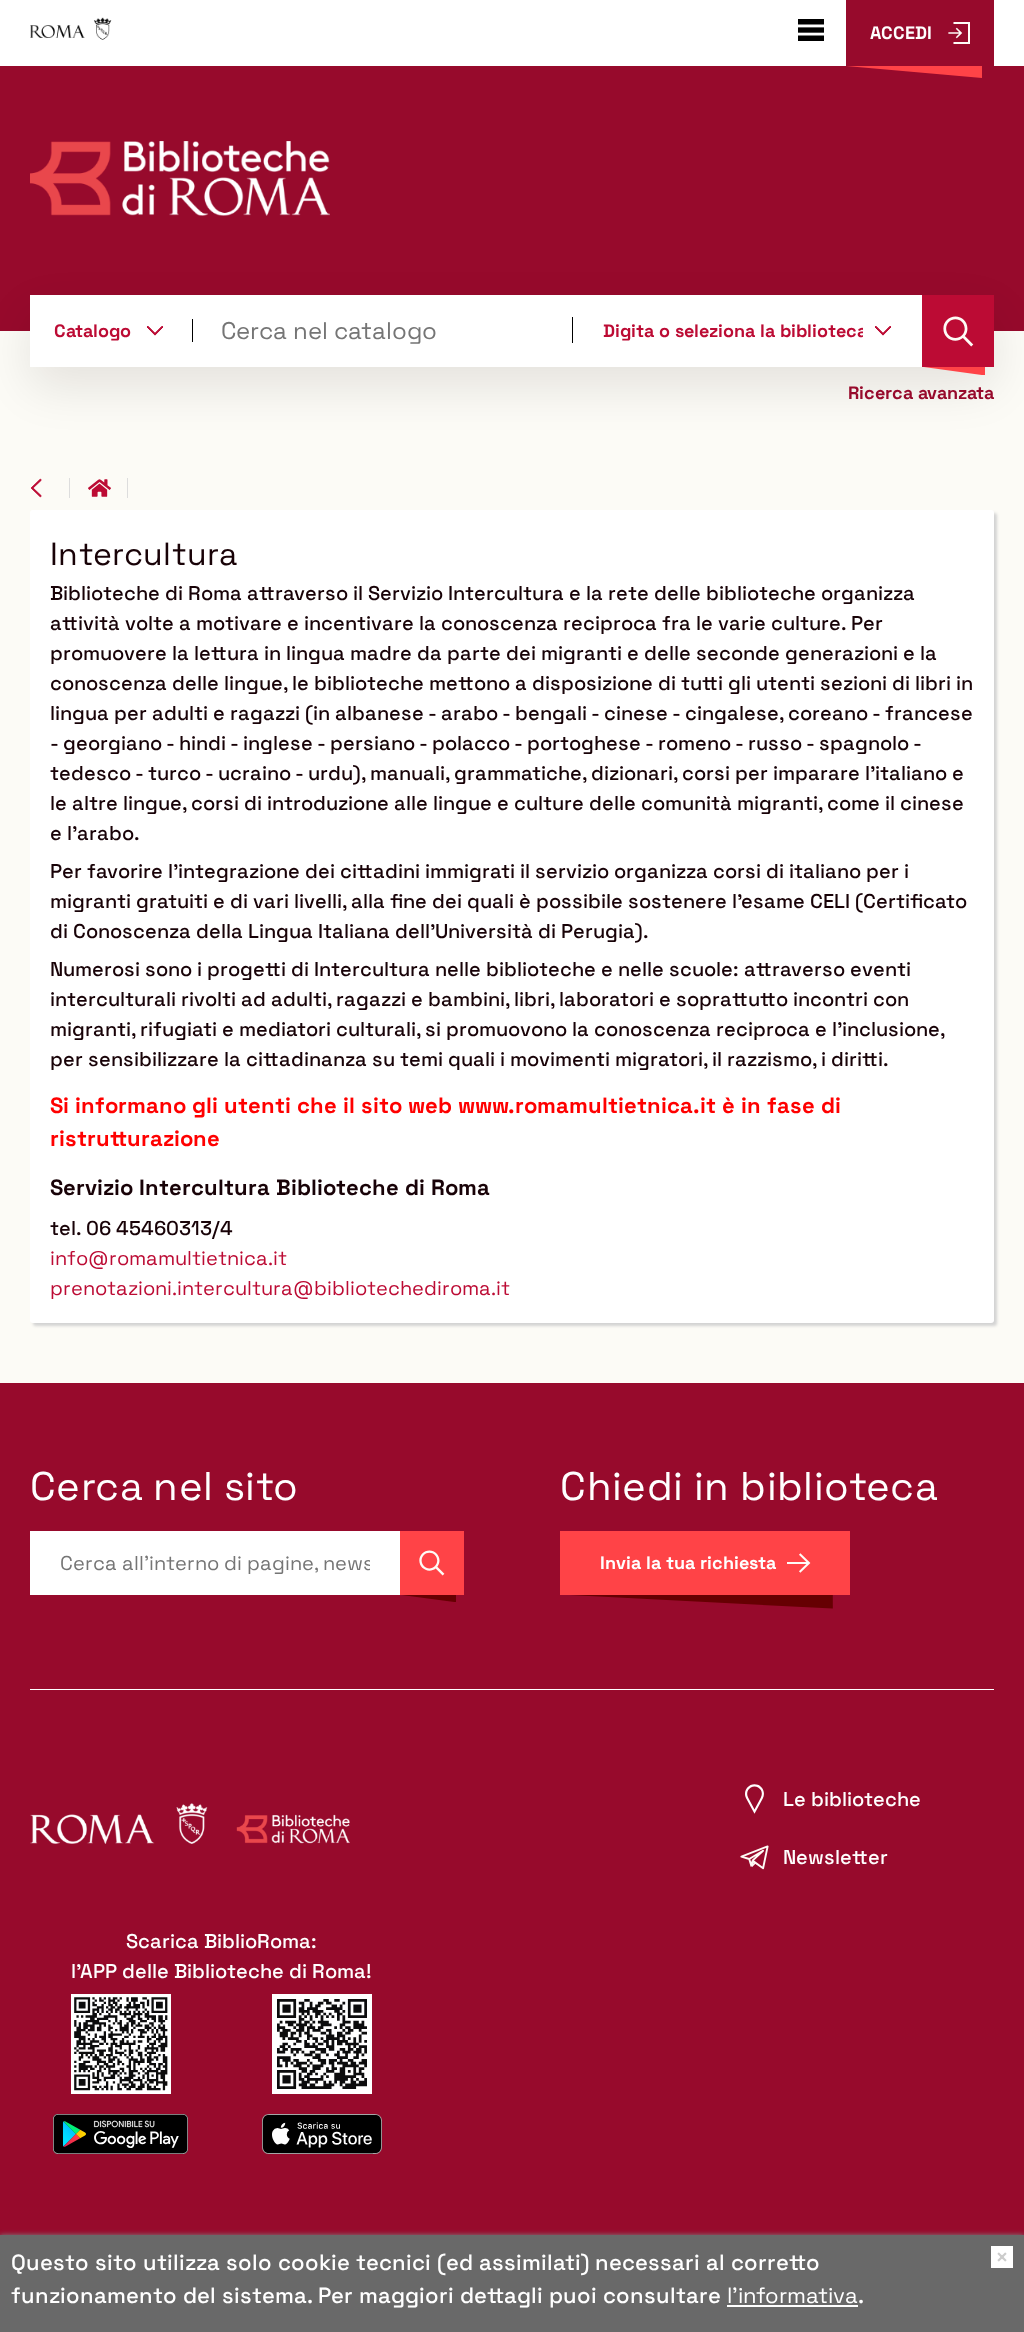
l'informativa (792, 2295)
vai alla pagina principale (108, 488)
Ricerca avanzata (921, 393)
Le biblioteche (852, 1799)
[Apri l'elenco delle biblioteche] (883, 330)
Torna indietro (50, 488)
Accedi (901, 32)
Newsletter (835, 1857)
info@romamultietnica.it (168, 1258)
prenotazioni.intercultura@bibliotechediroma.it (280, 1288)
